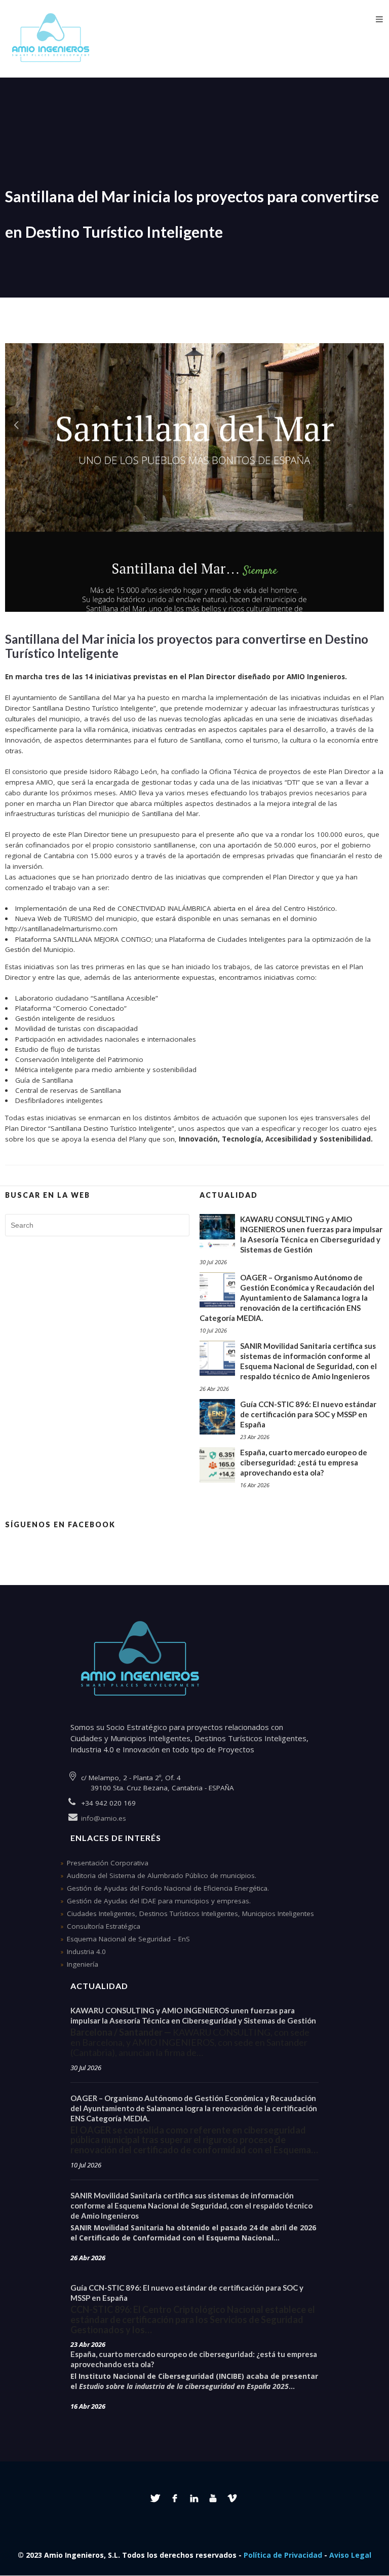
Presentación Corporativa (108, 1863)
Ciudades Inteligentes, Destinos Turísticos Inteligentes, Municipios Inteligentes (190, 1913)
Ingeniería (83, 1964)
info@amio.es (104, 1818)
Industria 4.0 (86, 1952)
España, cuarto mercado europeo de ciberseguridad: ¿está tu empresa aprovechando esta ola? (304, 1462)
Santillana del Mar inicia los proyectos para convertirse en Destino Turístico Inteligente (187, 646)
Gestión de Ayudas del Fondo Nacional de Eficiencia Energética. (168, 1888)
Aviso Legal (350, 2555)
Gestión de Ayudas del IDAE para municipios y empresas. (159, 1901)
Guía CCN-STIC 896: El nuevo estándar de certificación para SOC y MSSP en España (308, 1414)
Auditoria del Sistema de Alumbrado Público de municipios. (162, 1875)
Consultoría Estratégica (104, 1926)
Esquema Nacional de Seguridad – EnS (128, 1939)
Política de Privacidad (283, 2555)
